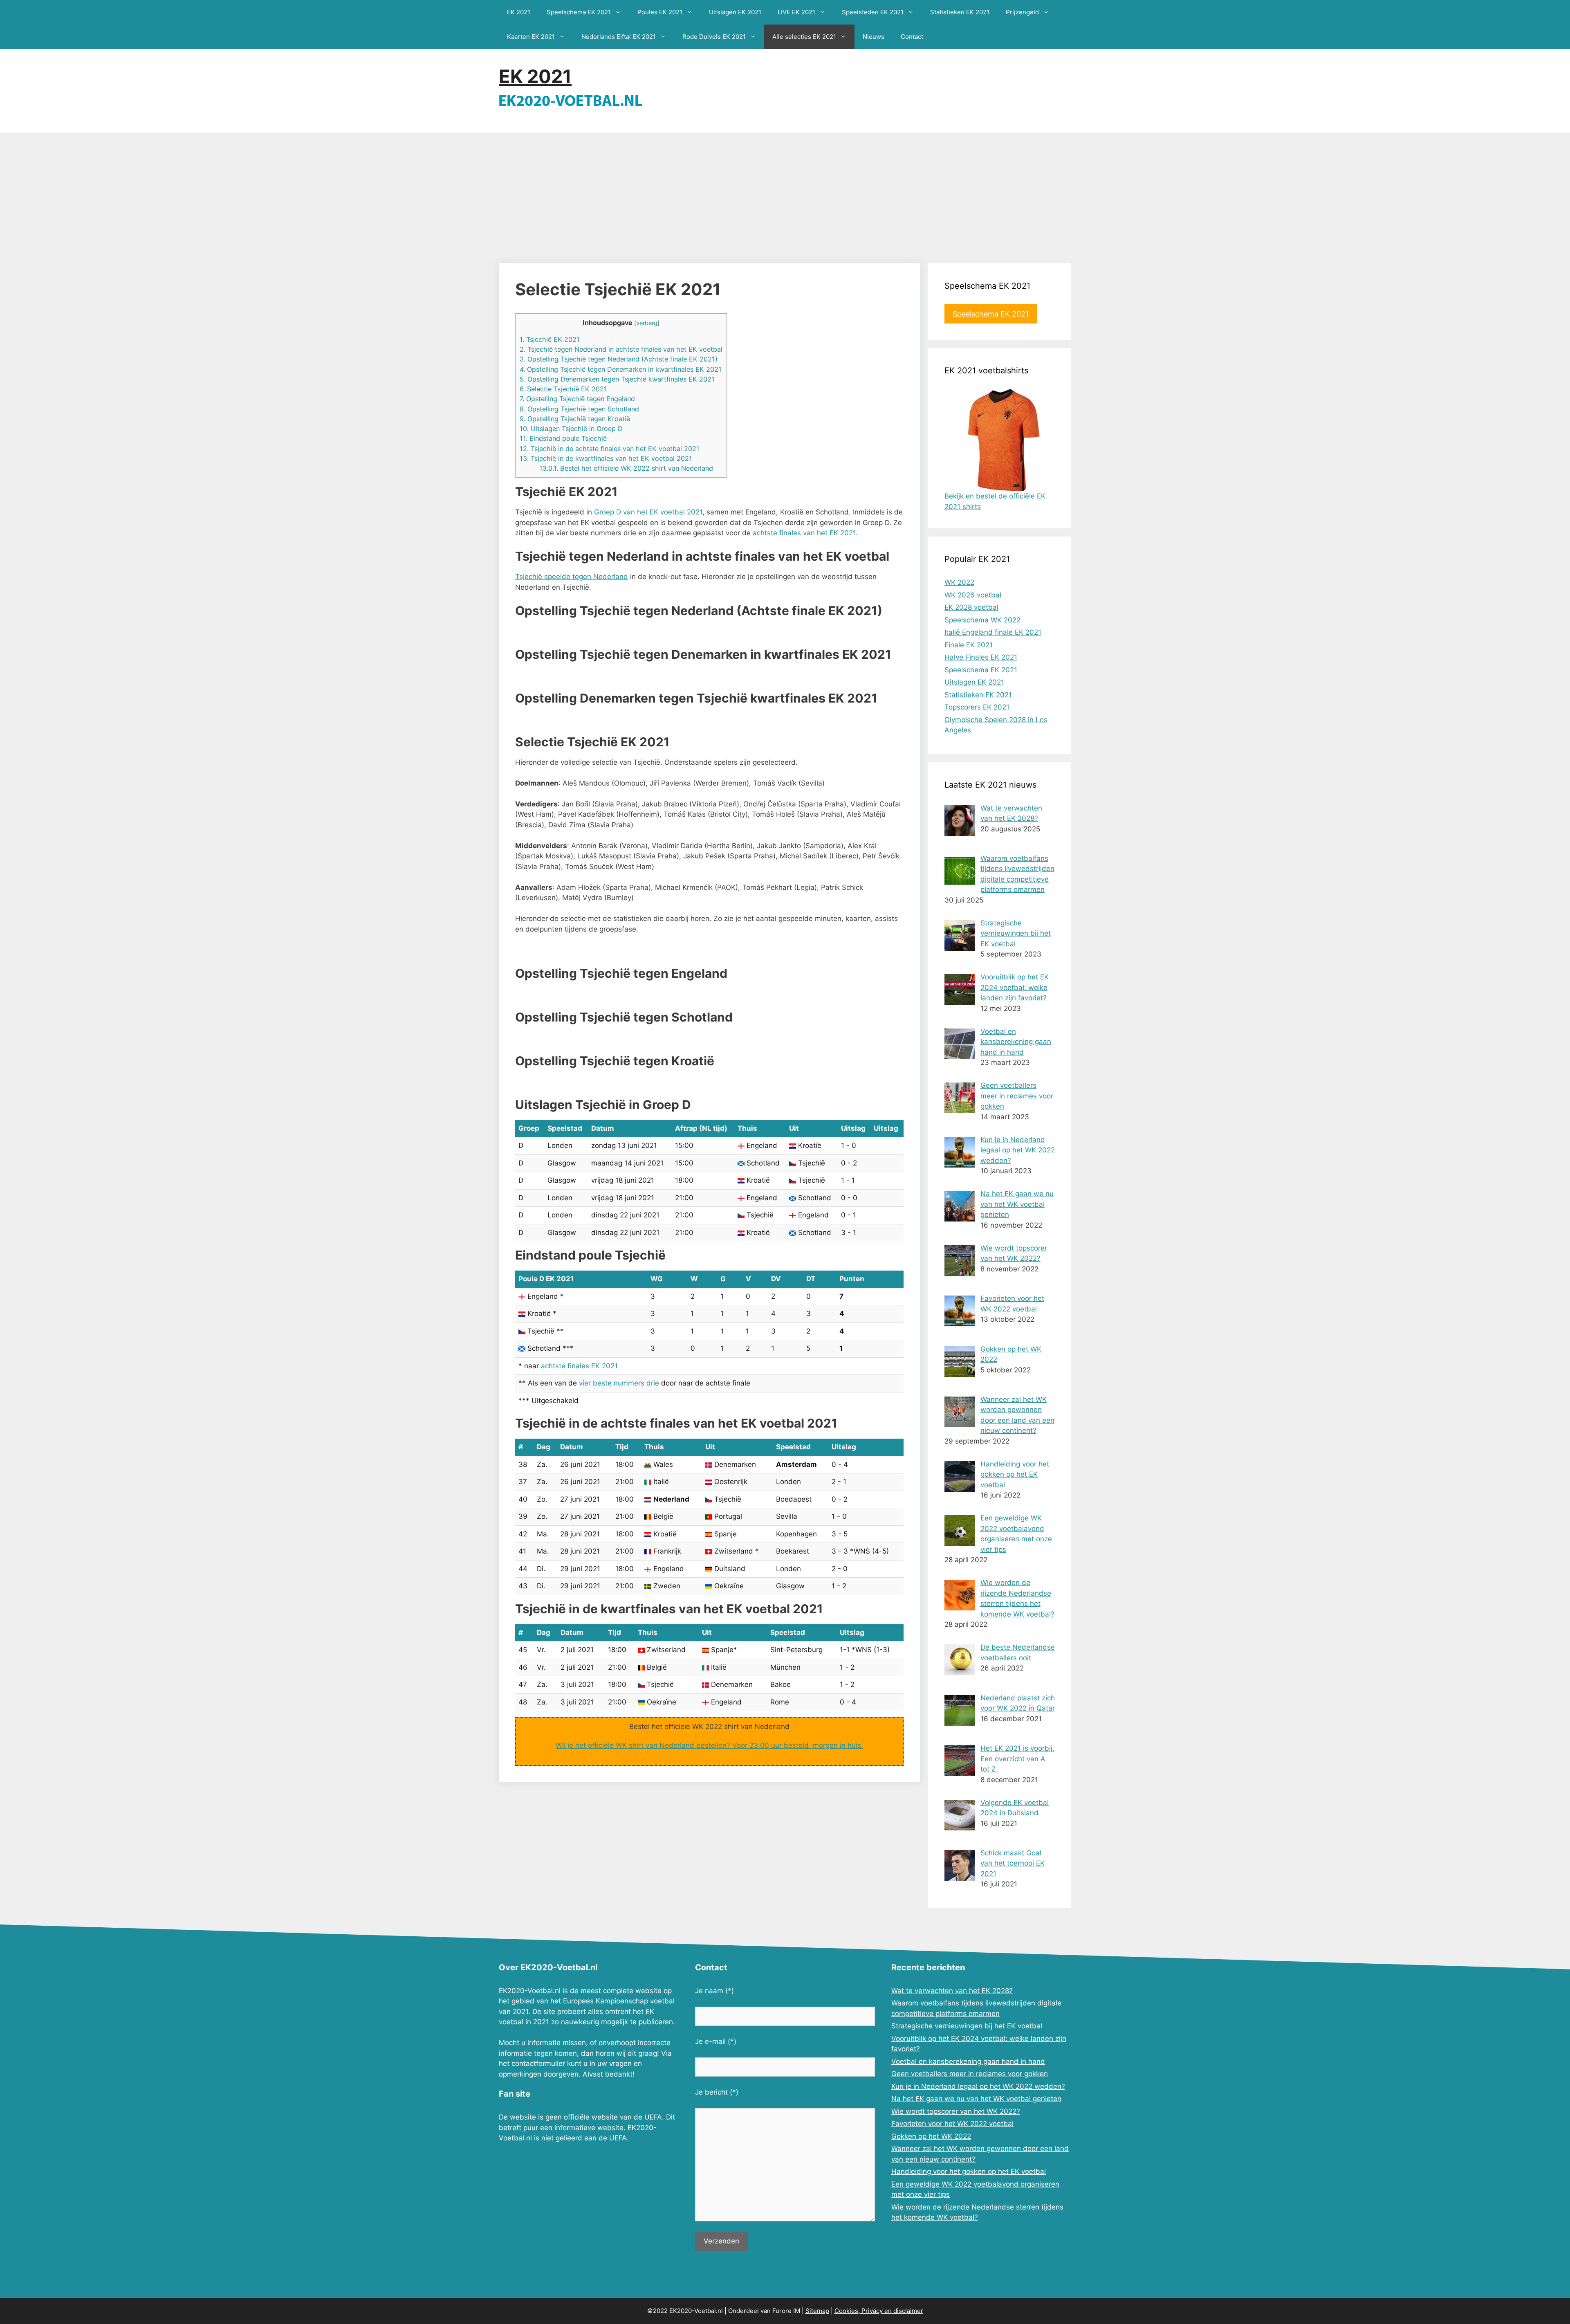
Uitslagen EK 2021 (735, 12)
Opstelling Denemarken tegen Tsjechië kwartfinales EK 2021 (617, 379)
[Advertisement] (785, 194)
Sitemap (817, 2311)
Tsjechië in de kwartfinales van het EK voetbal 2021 (606, 458)
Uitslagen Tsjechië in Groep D (571, 429)
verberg (647, 323)
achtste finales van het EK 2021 (804, 533)
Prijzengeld (1022, 12)
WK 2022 (959, 582)
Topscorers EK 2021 (977, 707)
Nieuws (874, 37)
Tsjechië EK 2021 (550, 339)
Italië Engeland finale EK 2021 (993, 632)
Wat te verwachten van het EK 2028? (952, 1991)
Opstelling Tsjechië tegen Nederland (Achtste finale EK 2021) (619, 359)
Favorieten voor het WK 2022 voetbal (952, 2124)
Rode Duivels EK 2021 (714, 37)
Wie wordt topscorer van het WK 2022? (956, 2111)
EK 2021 (519, 12)
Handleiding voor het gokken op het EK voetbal (969, 2171)
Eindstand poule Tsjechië (563, 438)
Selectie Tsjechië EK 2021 (563, 389)
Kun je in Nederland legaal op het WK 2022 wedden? (978, 2086)
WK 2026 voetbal (973, 595)
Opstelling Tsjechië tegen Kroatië (575, 419)
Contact (912, 37)
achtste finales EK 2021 (579, 1366)
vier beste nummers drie (619, 1383)
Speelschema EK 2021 (579, 12)
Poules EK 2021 (660, 12)
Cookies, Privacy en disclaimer (879, 2311)
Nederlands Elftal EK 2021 (619, 37)
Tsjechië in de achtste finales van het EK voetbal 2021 (610, 449)
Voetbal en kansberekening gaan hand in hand (968, 2061)
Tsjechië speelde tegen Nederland (572, 577)
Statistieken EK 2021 (960, 12)
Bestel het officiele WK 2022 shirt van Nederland (626, 468)
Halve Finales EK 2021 (981, 657)
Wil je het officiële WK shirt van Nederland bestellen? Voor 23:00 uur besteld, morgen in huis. (709, 1745)
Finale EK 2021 (969, 645)
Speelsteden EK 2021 (873, 12)
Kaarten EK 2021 (531, 37)
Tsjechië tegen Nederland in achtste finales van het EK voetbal (621, 349)
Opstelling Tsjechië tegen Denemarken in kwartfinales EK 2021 (621, 369)
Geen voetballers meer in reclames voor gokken (970, 2074)
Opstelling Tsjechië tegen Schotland (579, 409)
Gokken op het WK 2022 (931, 2136)
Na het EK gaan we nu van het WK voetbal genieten (976, 2099)
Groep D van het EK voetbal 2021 (648, 512)
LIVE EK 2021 (796, 12)
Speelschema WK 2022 (982, 620)
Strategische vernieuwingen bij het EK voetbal (967, 2026)
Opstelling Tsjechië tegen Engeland (577, 399)
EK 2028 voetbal (971, 607)
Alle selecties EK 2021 (804, 37)
